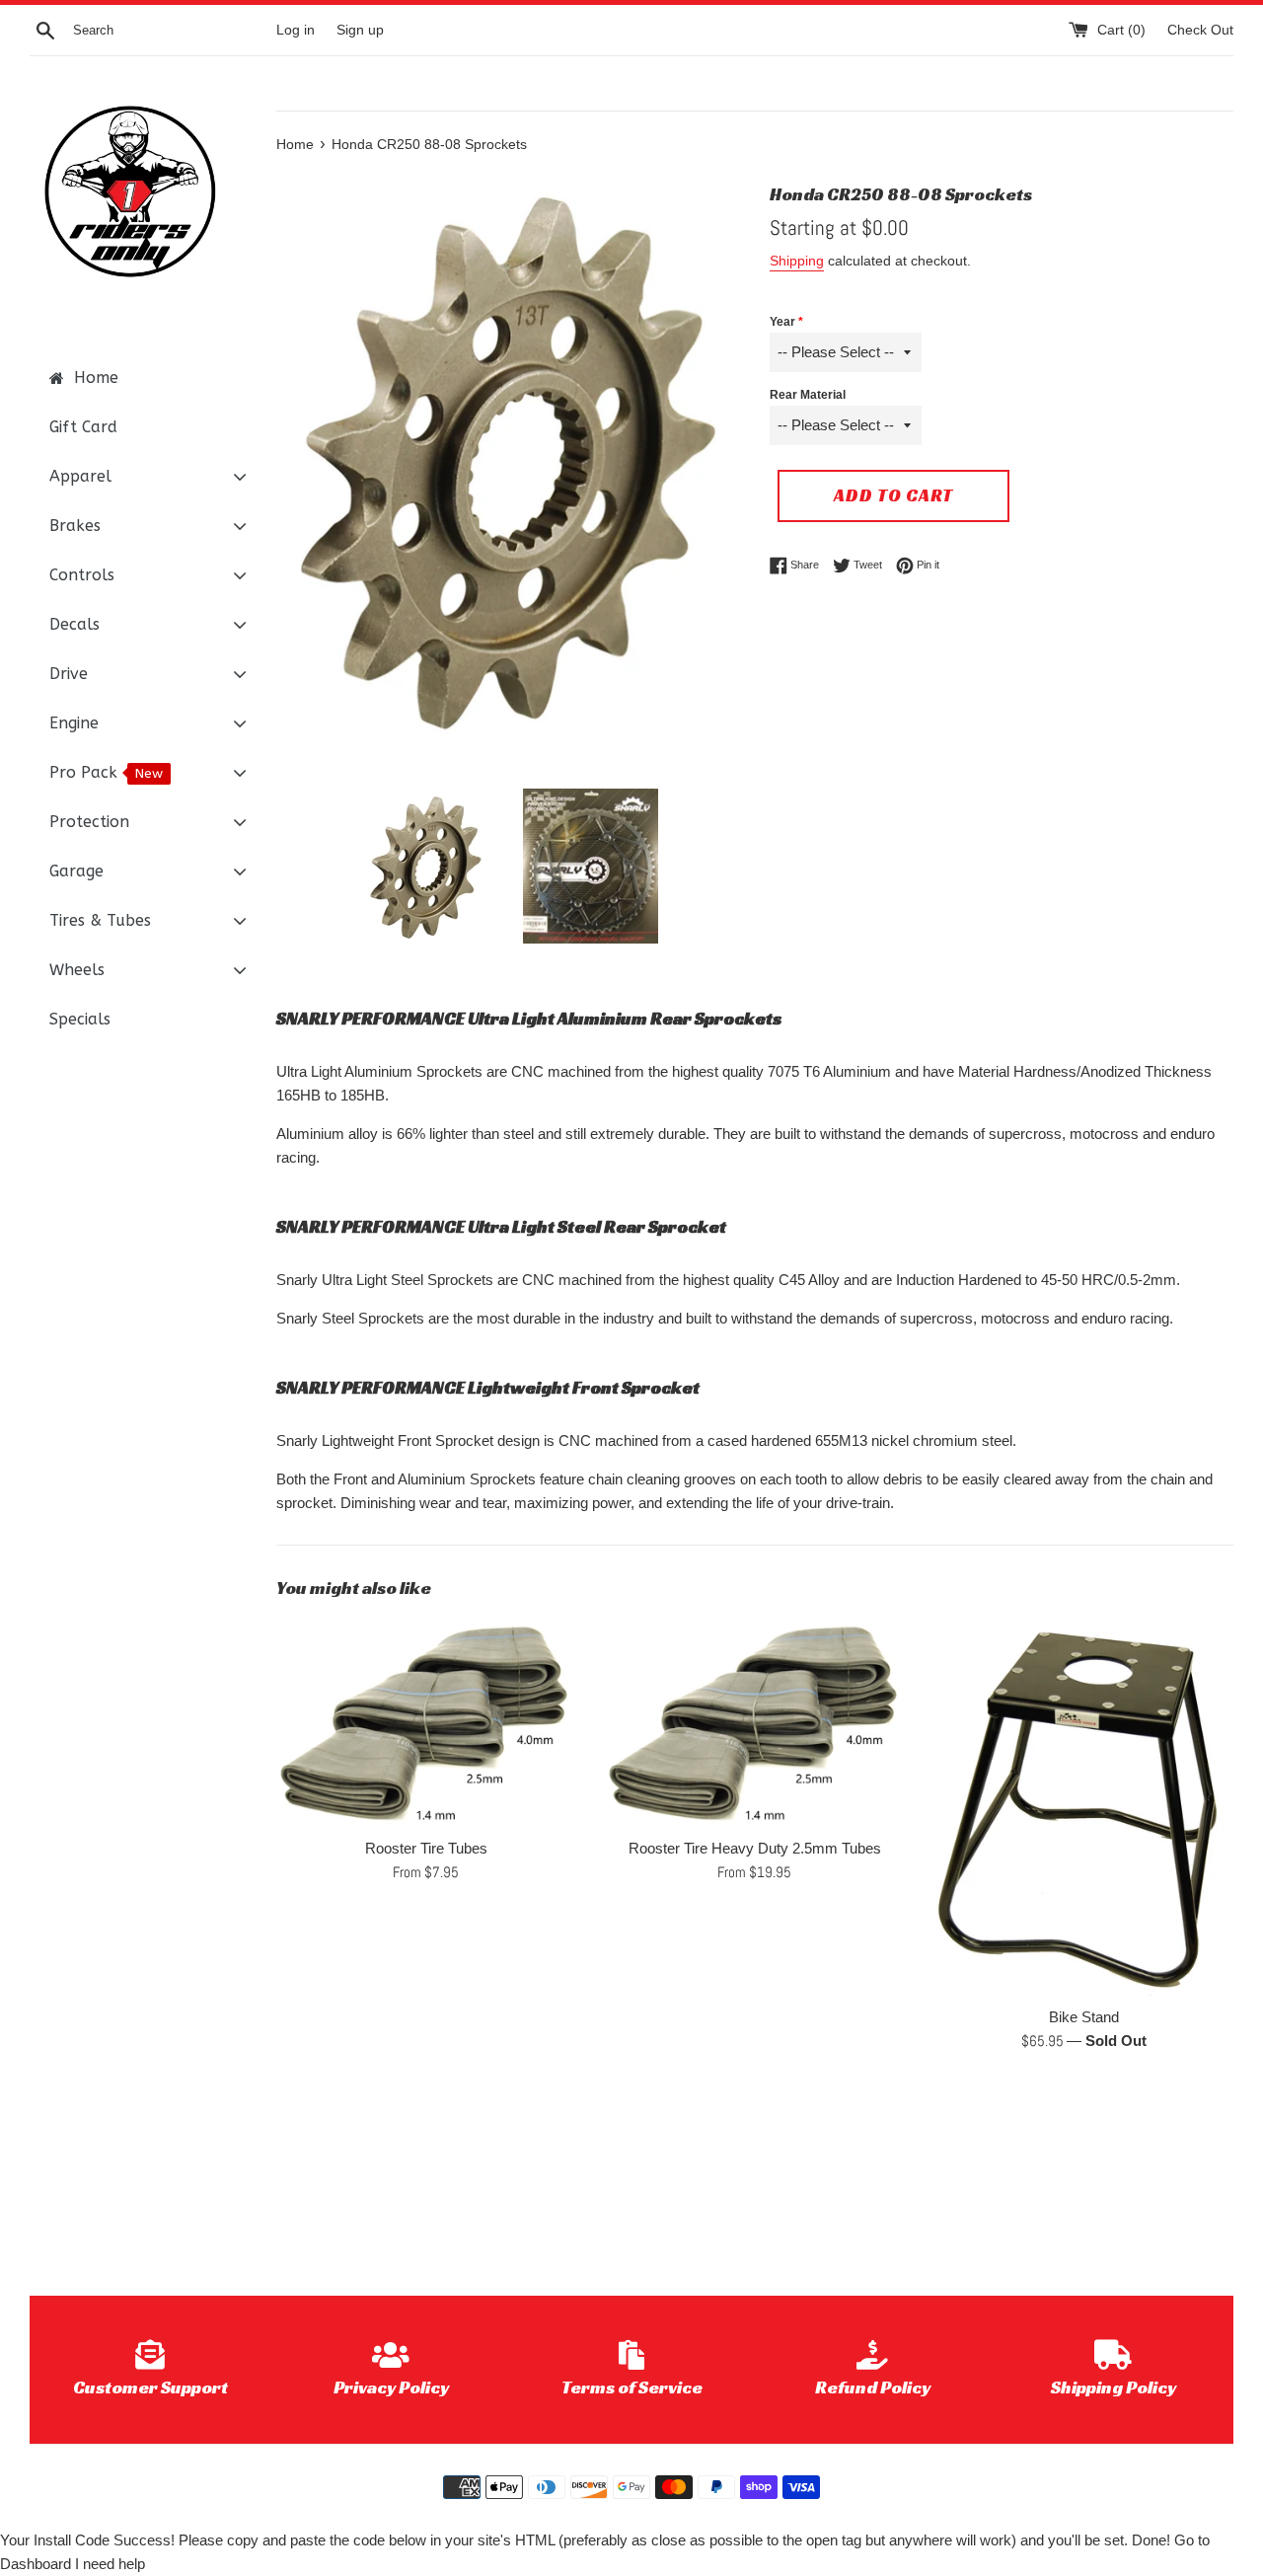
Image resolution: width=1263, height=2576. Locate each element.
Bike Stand (1084, 2017)
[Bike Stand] (1084, 1807)
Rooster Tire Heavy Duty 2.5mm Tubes (755, 1848)
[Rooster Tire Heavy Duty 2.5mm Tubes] (754, 1723)
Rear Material (808, 395)
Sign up (360, 30)
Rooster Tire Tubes (426, 1848)
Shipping (797, 261)
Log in (296, 30)
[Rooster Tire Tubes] (426, 1723)
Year (782, 322)
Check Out (1200, 30)
